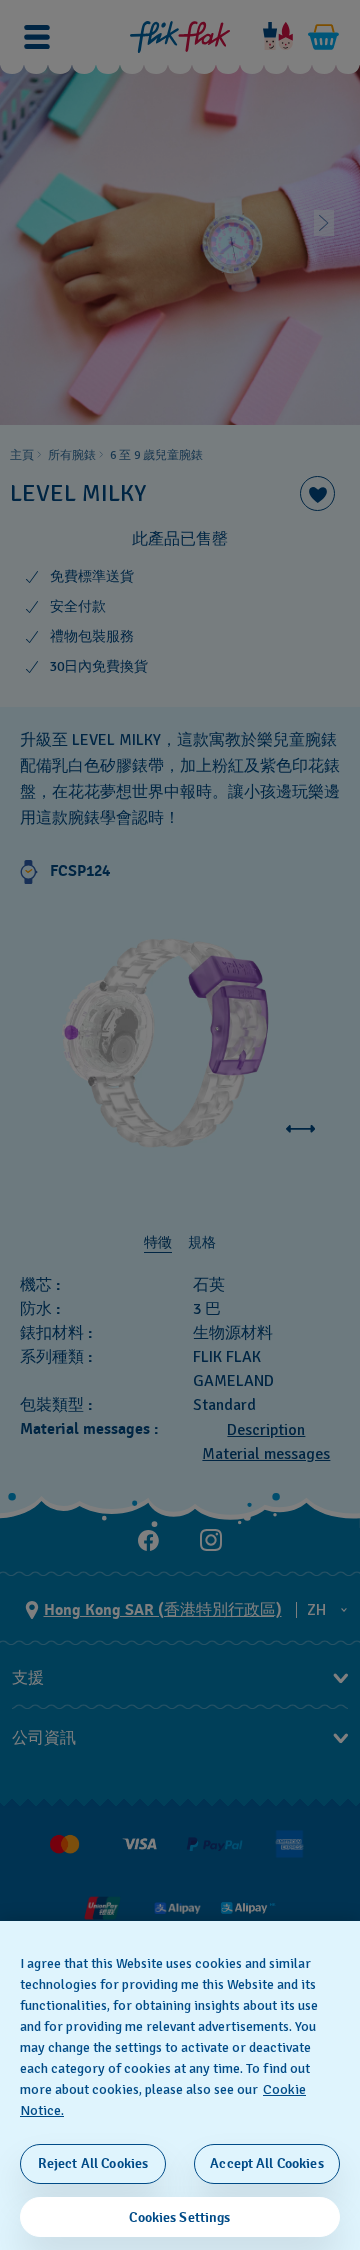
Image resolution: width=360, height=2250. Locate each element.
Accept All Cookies (267, 2163)
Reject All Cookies (93, 2163)
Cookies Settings (179, 2217)
